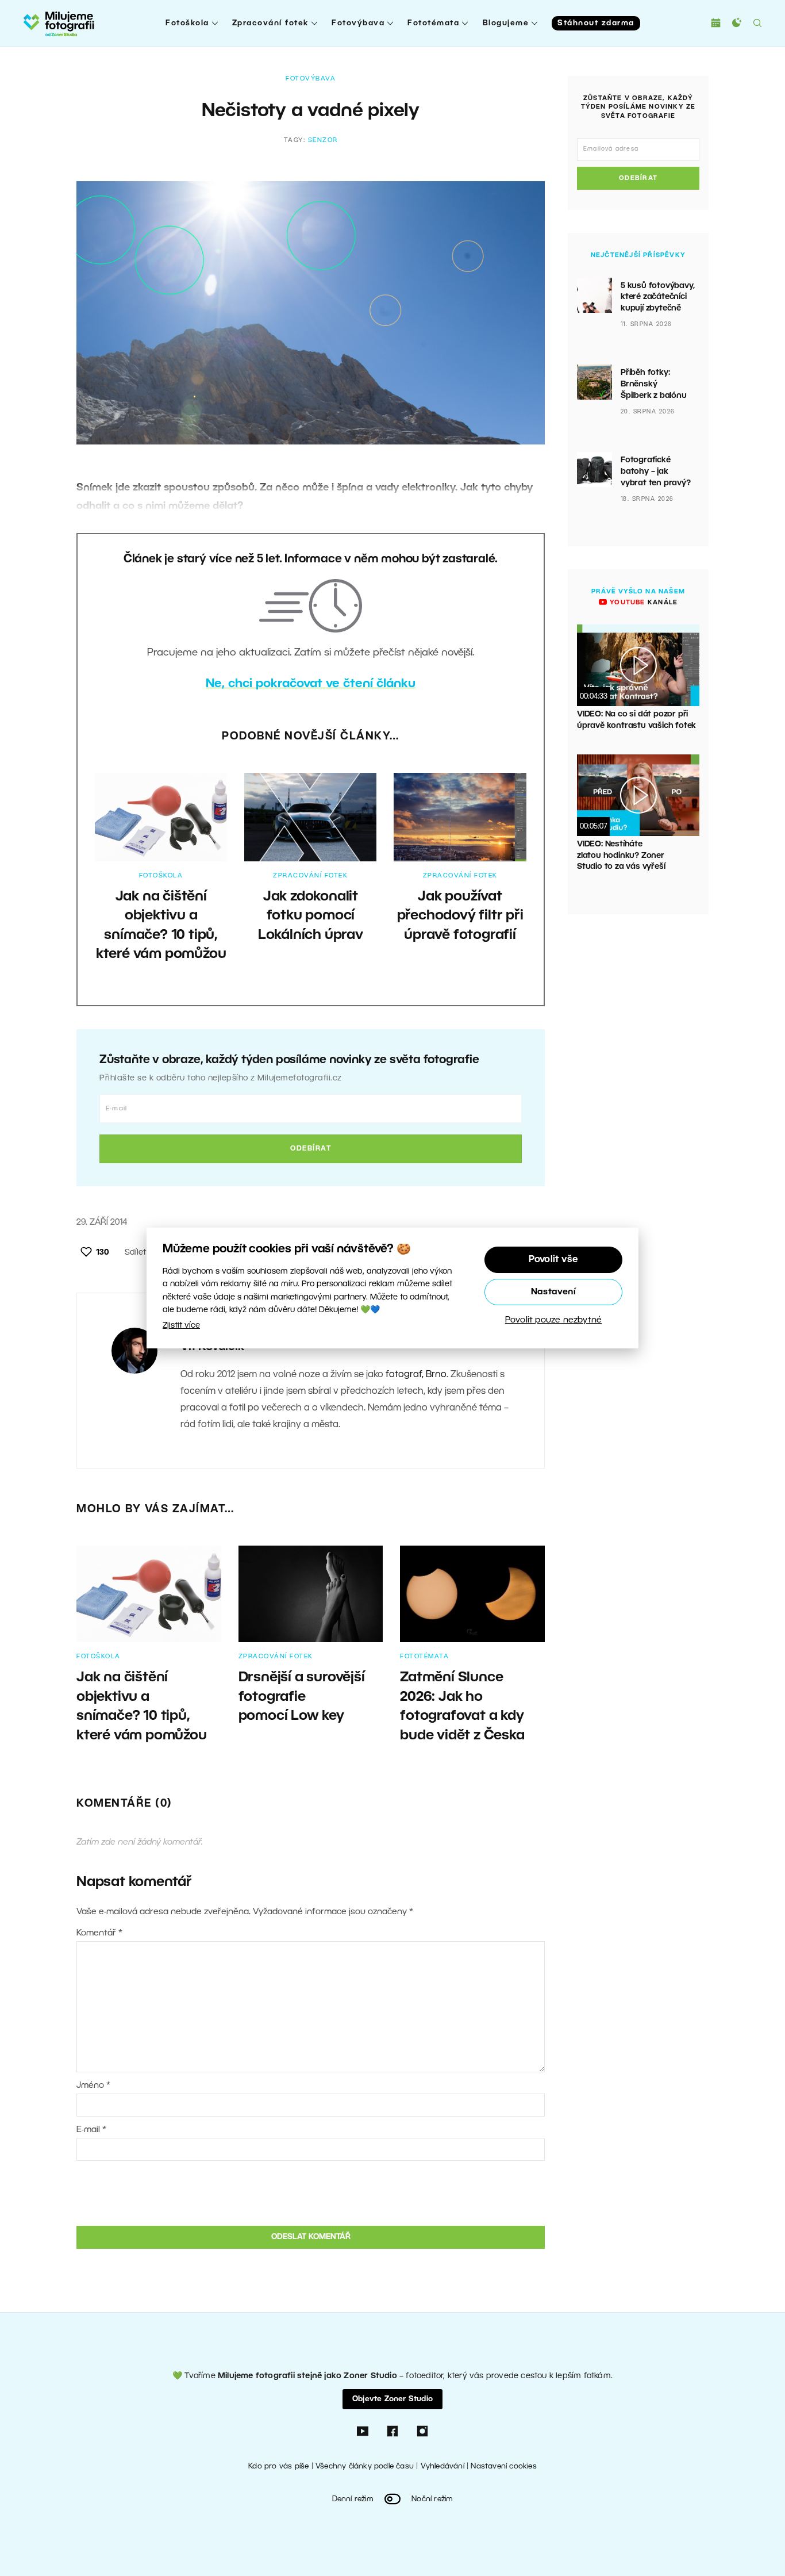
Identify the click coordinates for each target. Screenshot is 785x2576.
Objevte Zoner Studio (392, 2399)
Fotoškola (187, 23)
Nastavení (553, 1292)
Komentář (99, 1933)
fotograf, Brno (416, 1375)
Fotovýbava (358, 23)
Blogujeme (506, 23)
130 (103, 1253)
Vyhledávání (442, 2466)
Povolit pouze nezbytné (553, 1320)
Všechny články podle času (365, 2466)
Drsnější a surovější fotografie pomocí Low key (302, 1697)
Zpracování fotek (270, 23)
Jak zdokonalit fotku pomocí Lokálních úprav (311, 916)
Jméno (93, 2086)
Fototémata (433, 23)
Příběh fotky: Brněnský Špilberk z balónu (654, 384)
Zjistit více (181, 1326)
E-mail (91, 2130)
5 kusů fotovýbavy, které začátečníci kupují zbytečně (657, 297)
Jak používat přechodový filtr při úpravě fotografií (460, 916)
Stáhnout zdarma (596, 23)
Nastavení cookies (503, 2466)
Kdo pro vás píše (278, 2466)
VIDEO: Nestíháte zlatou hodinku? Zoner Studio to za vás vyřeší (621, 856)
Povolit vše (553, 1260)
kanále (642, 603)
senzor (323, 140)
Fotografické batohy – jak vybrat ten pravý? (656, 471)
